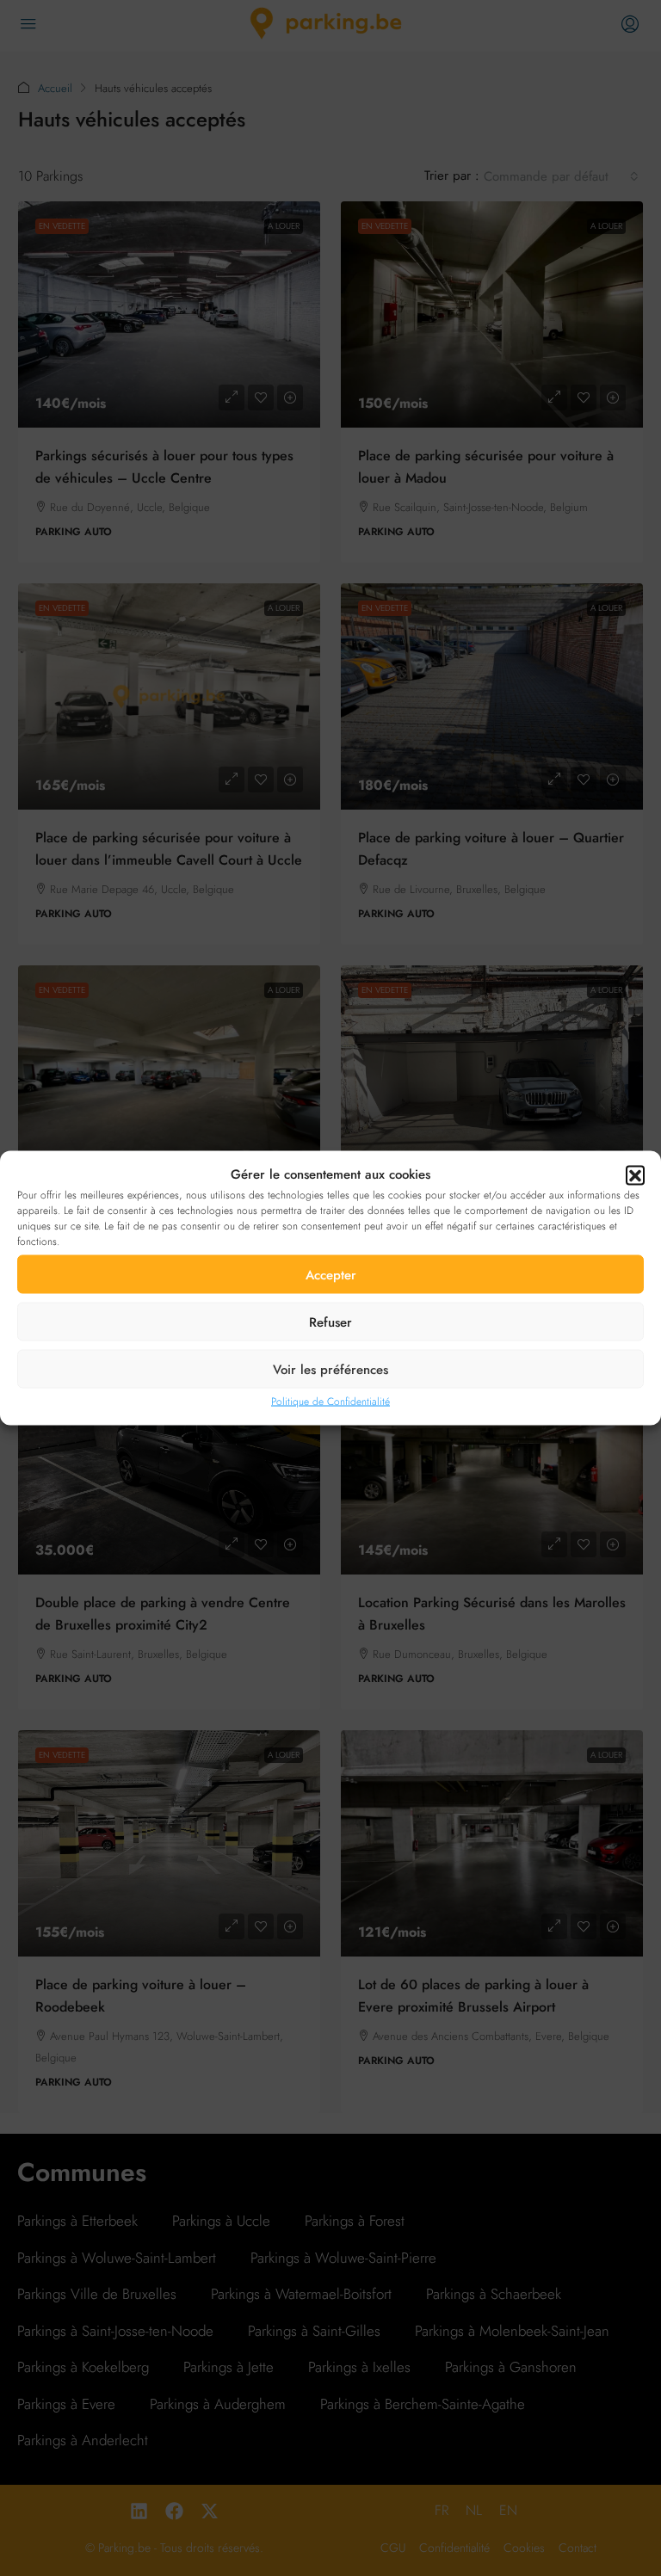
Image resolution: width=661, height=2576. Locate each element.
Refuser (330, 1322)
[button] (635, 1174)
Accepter (331, 1274)
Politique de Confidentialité (330, 1402)
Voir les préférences (330, 1369)
